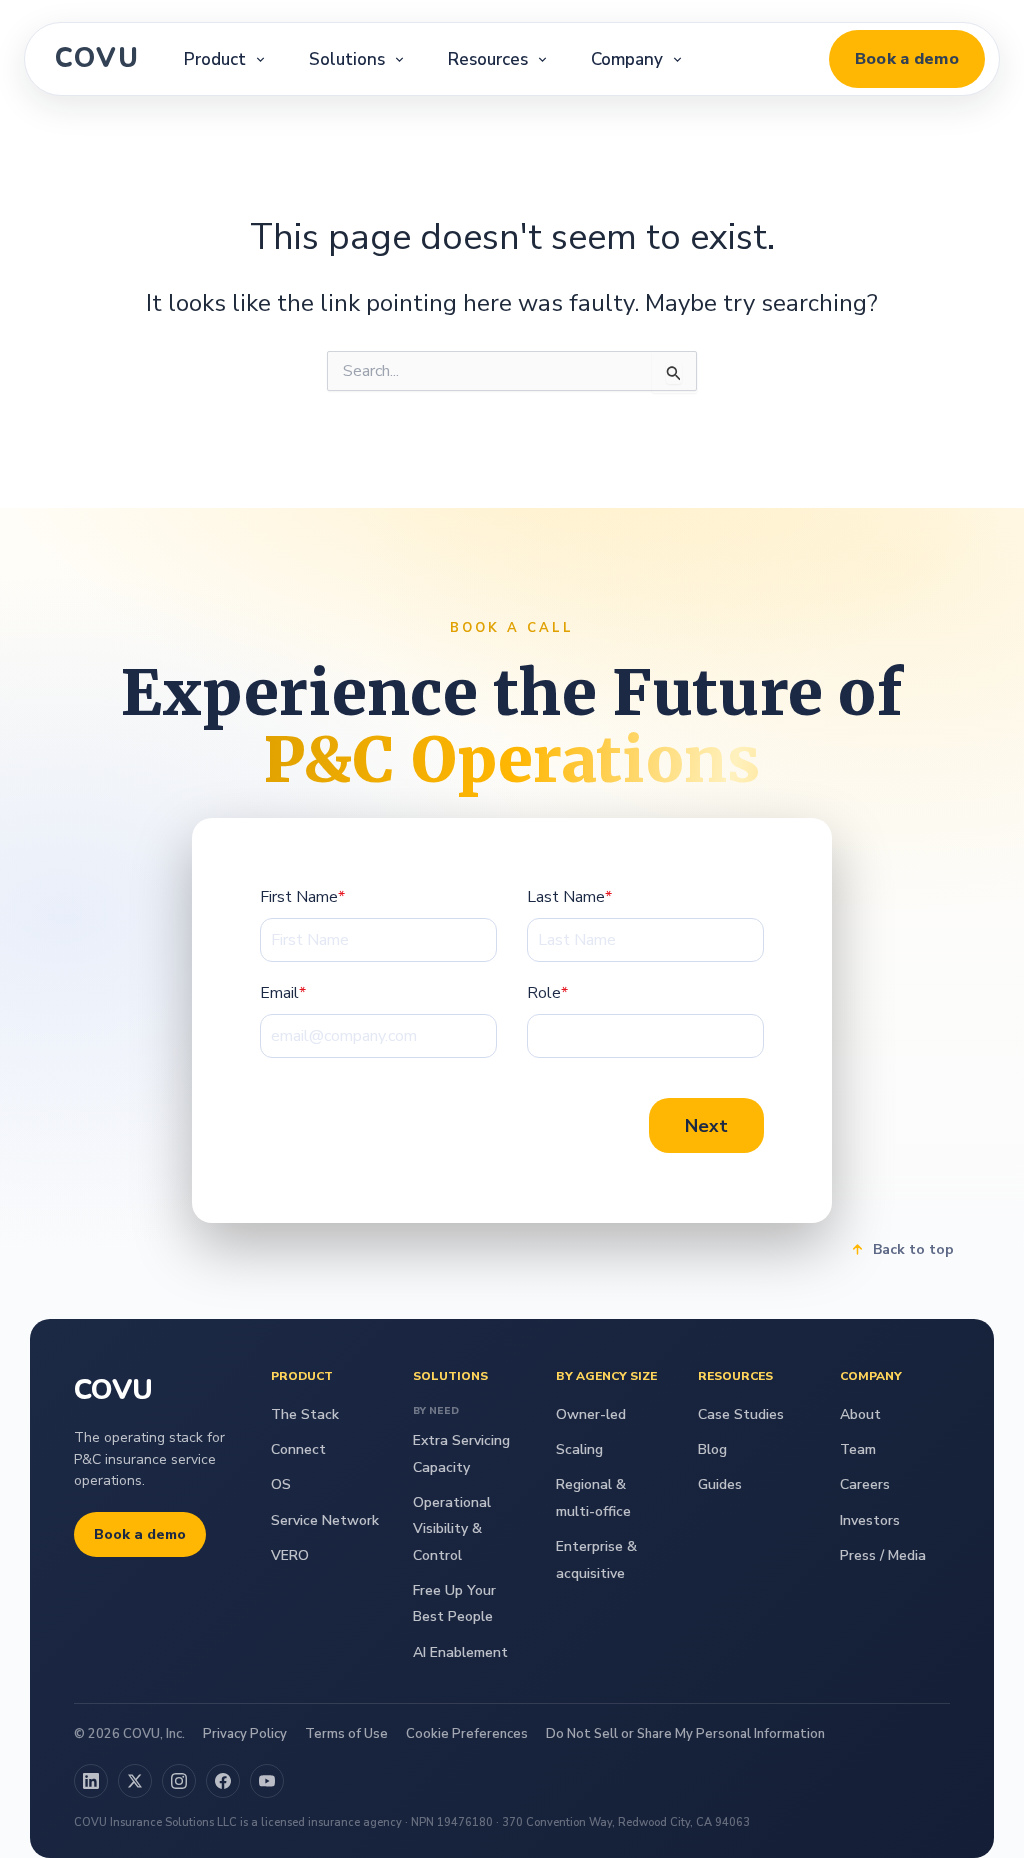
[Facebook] (223, 1781)
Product (215, 59)
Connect (298, 1449)
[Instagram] (179, 1781)
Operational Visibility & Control (452, 1529)
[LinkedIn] (91, 1781)
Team (858, 1449)
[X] (135, 1781)
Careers (865, 1484)
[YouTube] (267, 1781)
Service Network (325, 1520)
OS (281, 1484)
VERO (290, 1555)
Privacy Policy (245, 1734)
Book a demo (907, 59)
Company (627, 59)
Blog (712, 1449)
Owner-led (591, 1414)
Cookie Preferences (467, 1734)
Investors (870, 1520)
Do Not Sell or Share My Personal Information (685, 1734)
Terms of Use (346, 1734)
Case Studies (741, 1414)
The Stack (305, 1414)
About (860, 1414)
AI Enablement (460, 1652)
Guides (720, 1484)
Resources (488, 59)
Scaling (579, 1449)
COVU (97, 58)
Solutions (347, 59)
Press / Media (883, 1555)
